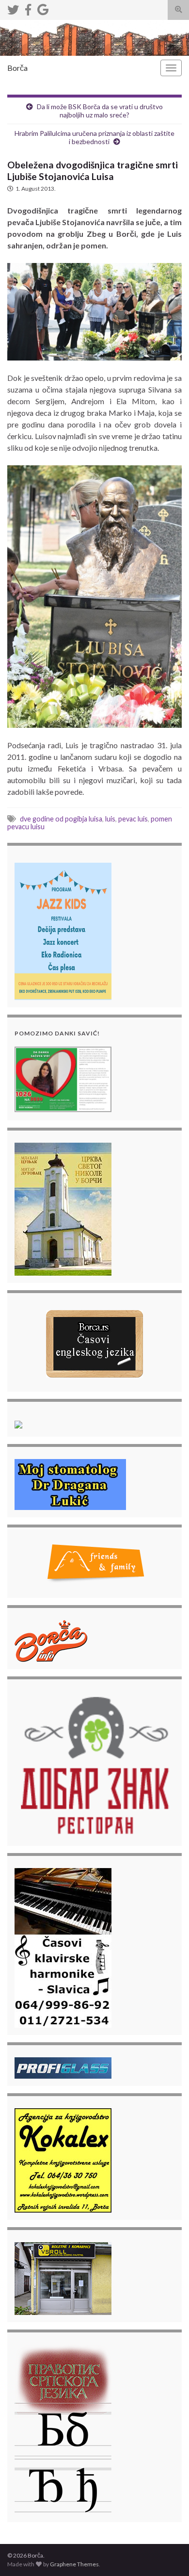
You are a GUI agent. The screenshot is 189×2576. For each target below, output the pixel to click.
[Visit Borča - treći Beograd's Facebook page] (28, 8)
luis (110, 819)
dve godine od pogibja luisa (61, 819)
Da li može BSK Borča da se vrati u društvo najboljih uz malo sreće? (100, 111)
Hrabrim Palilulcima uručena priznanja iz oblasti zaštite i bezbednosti (94, 137)
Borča (17, 68)
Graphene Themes (74, 2564)
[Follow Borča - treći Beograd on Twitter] (13, 8)
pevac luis (133, 819)
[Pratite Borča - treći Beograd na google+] (43, 8)
